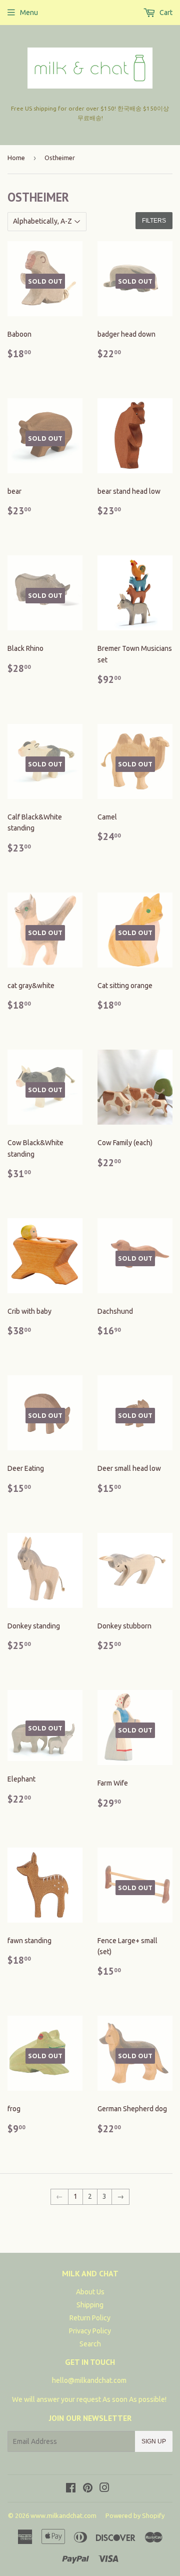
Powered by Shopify (135, 2515)
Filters (154, 221)
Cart (165, 13)
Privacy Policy (90, 2331)
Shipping (90, 2305)
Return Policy (90, 2318)
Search (90, 2344)
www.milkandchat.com (63, 2515)
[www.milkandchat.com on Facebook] (71, 2489)
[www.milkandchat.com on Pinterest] (88, 2489)
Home (16, 158)
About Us (90, 2292)
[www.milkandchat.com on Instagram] (104, 2489)
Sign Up (154, 2441)
